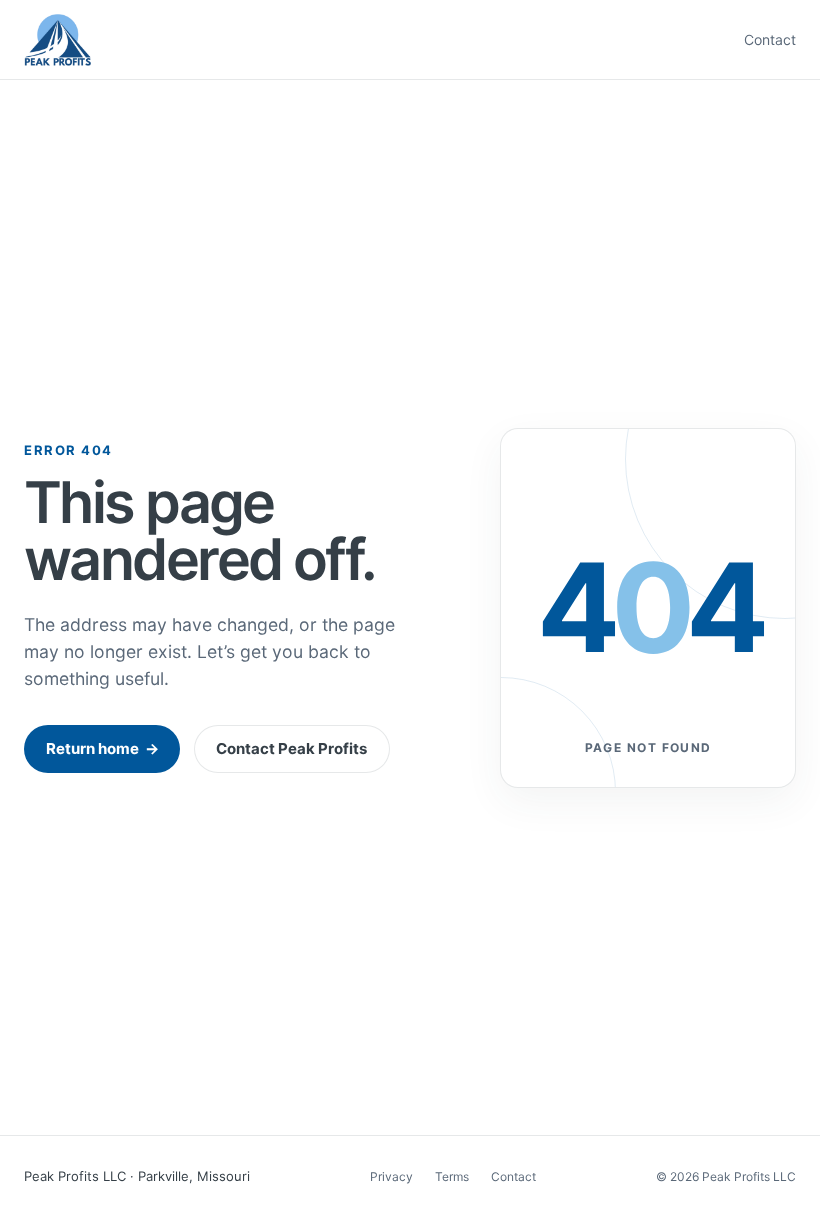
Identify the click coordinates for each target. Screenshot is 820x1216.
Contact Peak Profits (291, 748)
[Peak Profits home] (57, 40)
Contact (770, 39)
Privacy (391, 1176)
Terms (452, 1176)
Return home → (102, 748)
